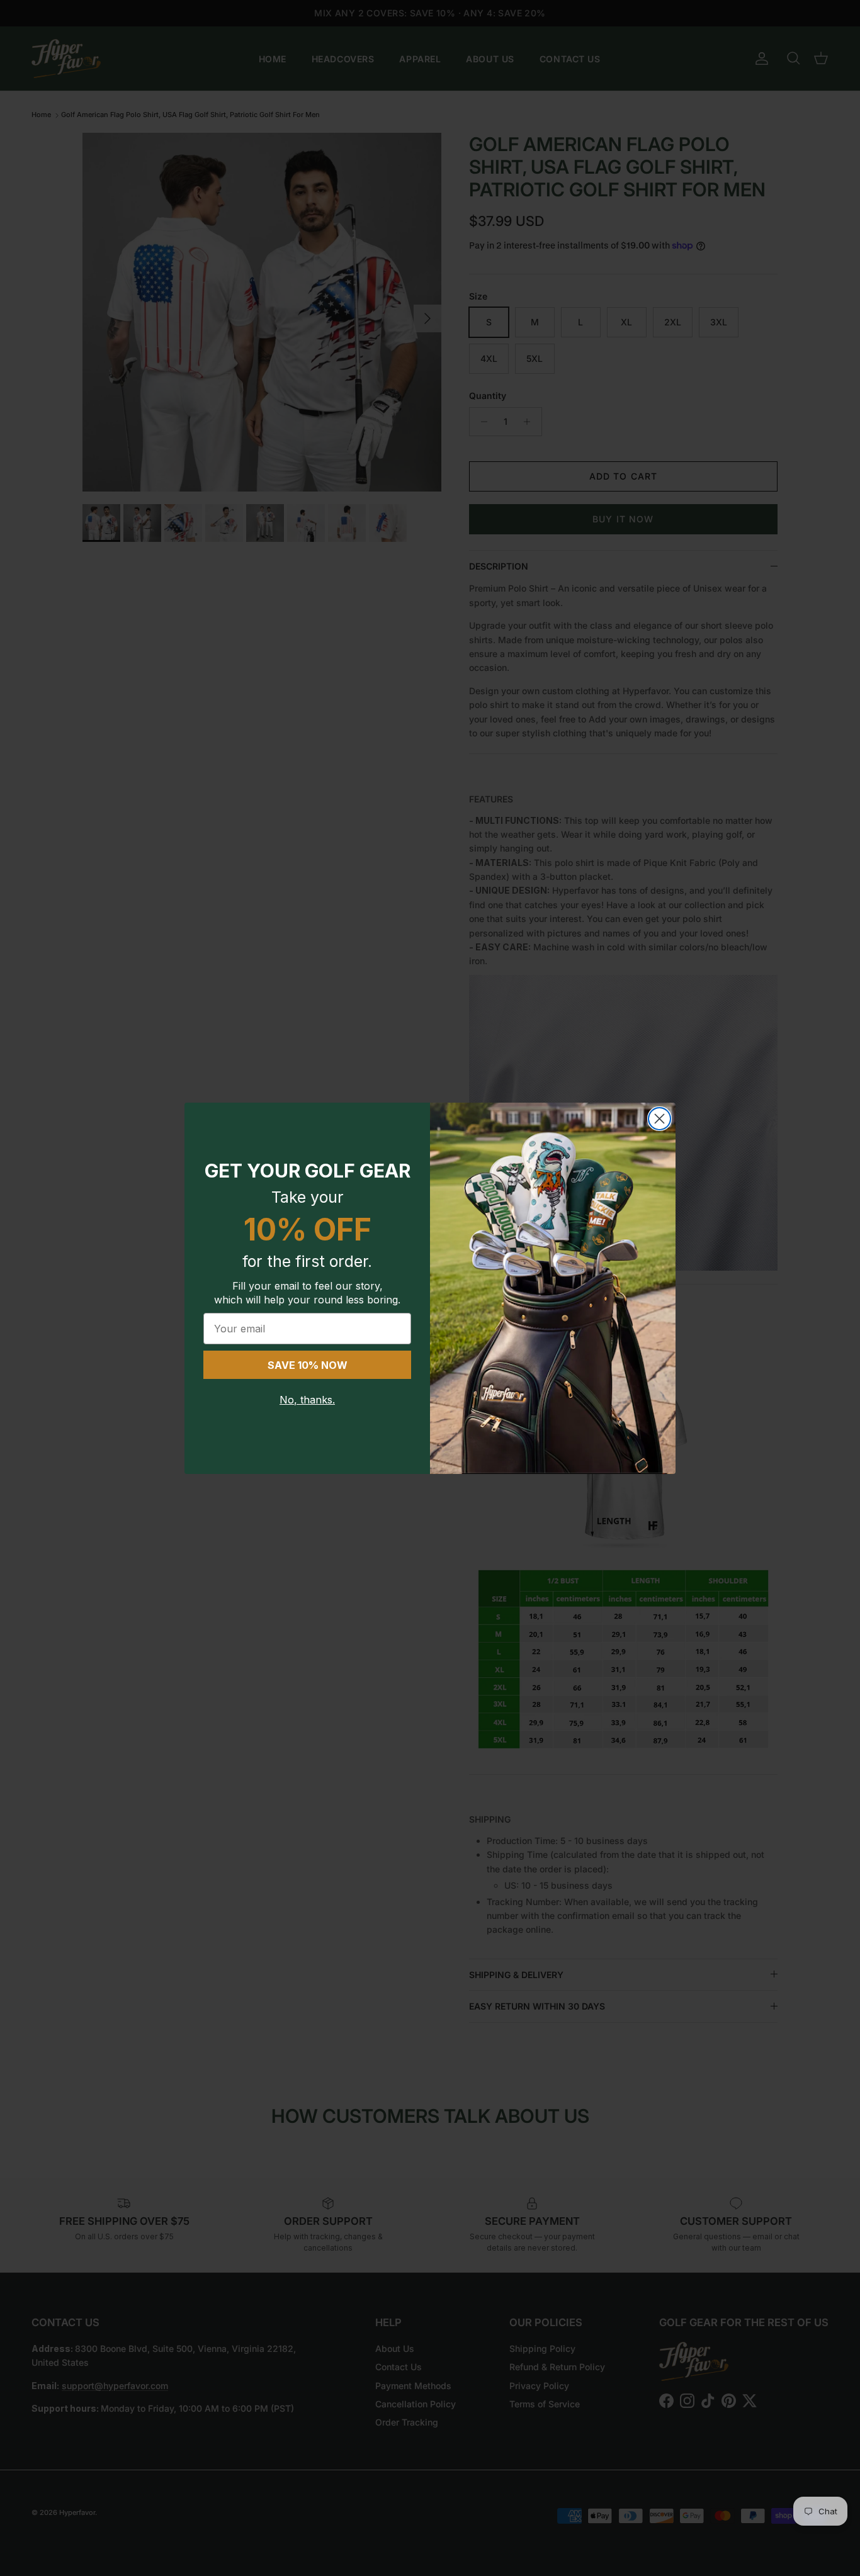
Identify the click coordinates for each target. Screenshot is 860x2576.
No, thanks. (307, 1400)
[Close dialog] (659, 1119)
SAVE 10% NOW (308, 1365)
